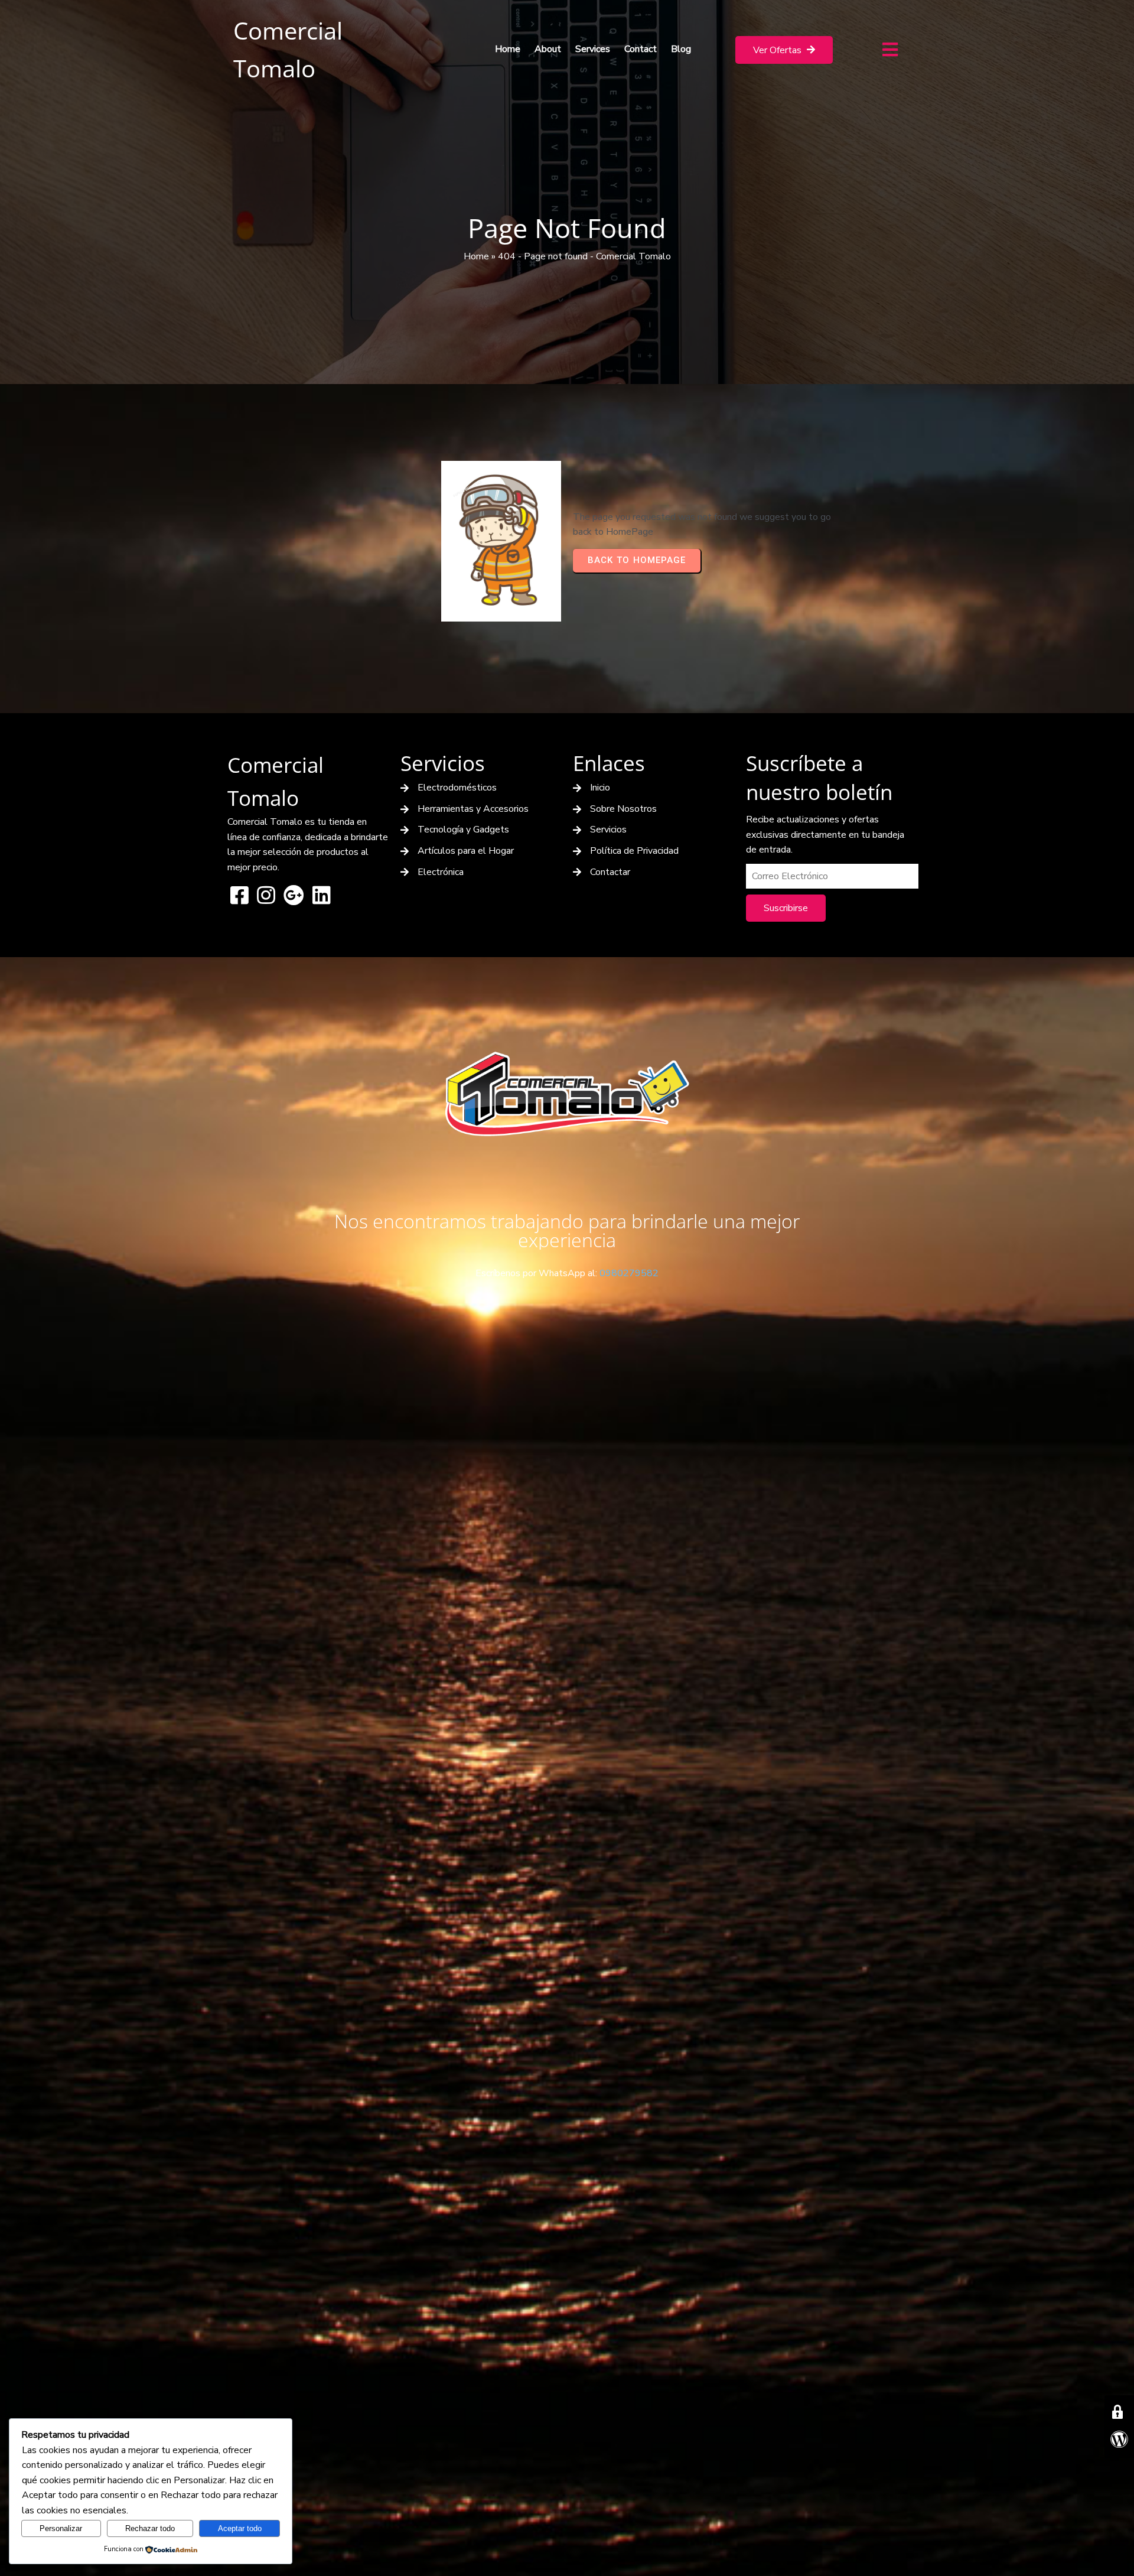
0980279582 (629, 1273)
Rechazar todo (150, 2528)
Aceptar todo (240, 2528)
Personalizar (61, 2528)
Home (476, 256)
